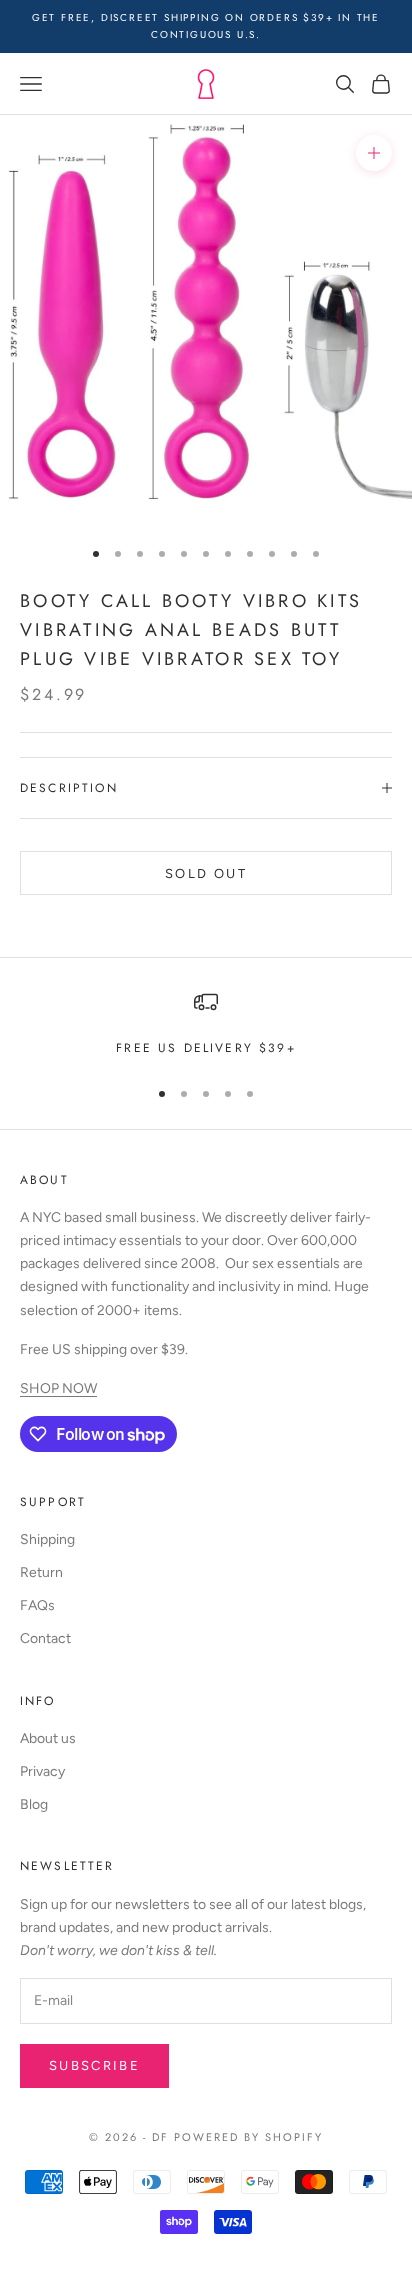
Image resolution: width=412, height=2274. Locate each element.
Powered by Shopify (248, 2137)
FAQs (37, 1605)
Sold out (206, 873)
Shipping (47, 1539)
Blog (34, 1804)
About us (48, 1738)
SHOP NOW (58, 1388)
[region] (206, 1024)
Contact (45, 1638)
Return (41, 1572)
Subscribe (94, 2065)
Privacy (42, 1771)
